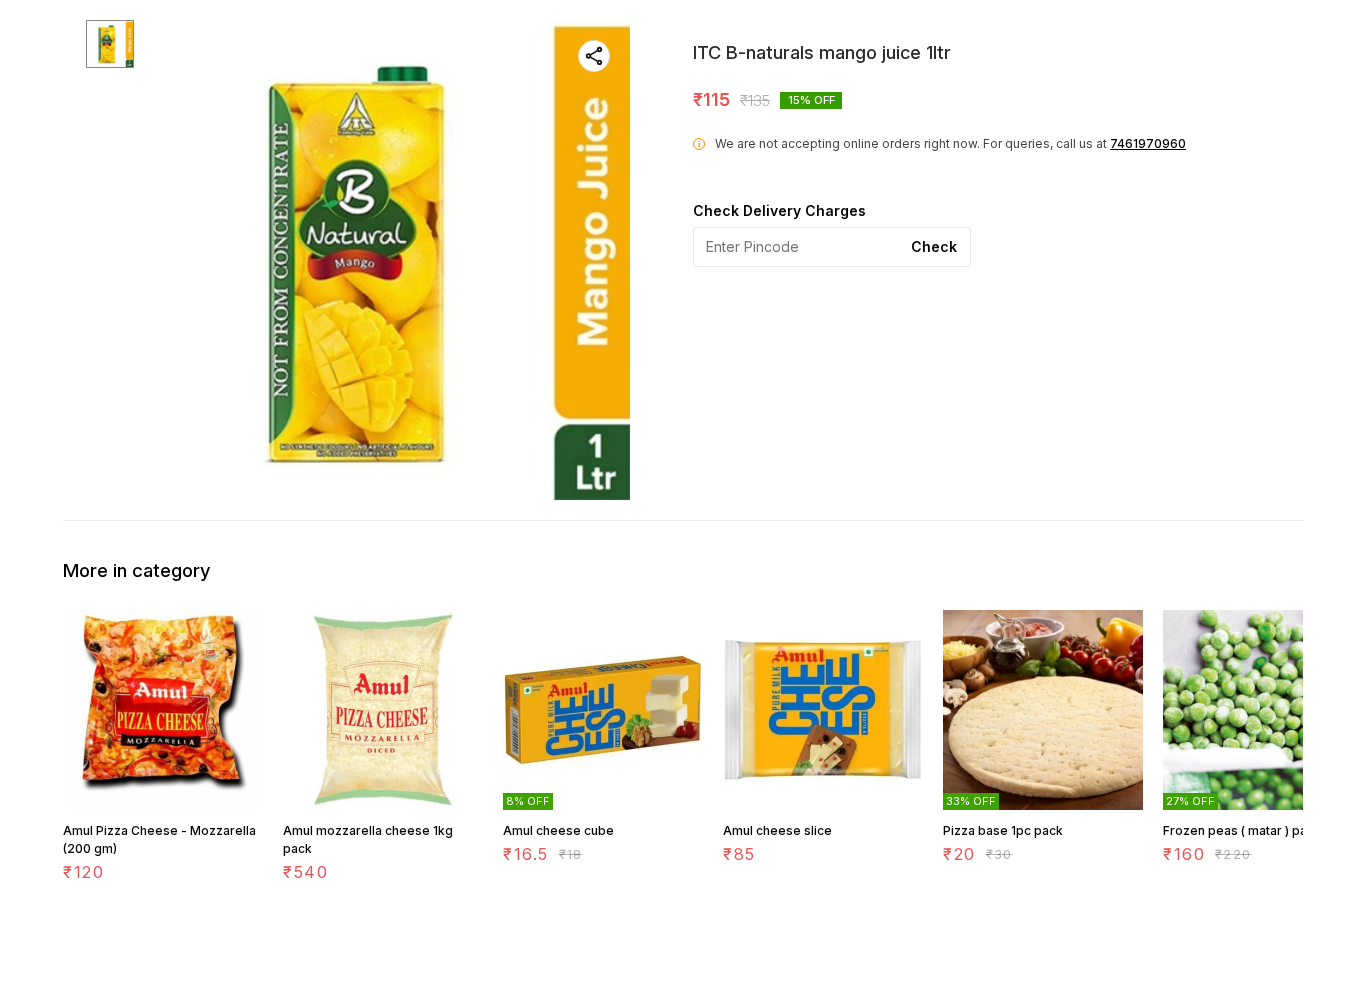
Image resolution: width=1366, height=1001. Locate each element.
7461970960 (1148, 143)
